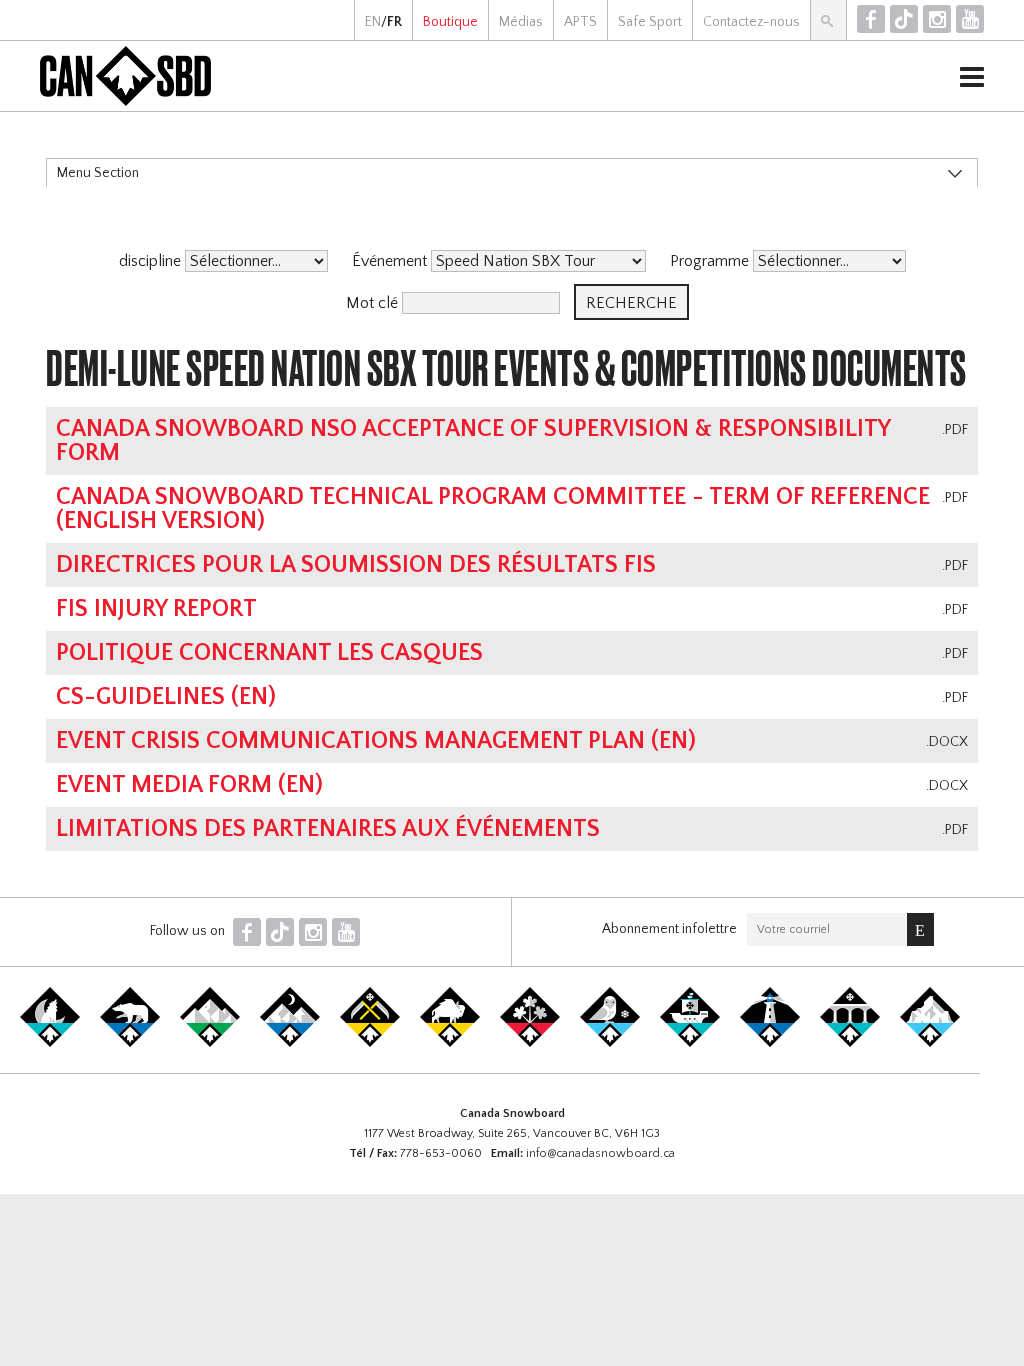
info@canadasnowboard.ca (600, 1153)
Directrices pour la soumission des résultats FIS (356, 565)
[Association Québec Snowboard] (610, 1043)
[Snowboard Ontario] (530, 1043)
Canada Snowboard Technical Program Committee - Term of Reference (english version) (493, 509)
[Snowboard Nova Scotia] (770, 1043)
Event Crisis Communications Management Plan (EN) (376, 741)
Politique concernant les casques (269, 653)
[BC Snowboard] (210, 1043)
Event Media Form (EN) (189, 785)
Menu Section (98, 173)
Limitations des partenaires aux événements (328, 829)
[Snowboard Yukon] (50, 1043)
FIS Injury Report (156, 609)
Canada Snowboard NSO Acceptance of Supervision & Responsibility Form (473, 441)
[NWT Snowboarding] (130, 1043)
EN (373, 22)
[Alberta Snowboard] (290, 1043)
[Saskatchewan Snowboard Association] (370, 1043)
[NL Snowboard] (930, 1043)
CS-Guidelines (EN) (166, 697)
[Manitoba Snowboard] (450, 1043)
